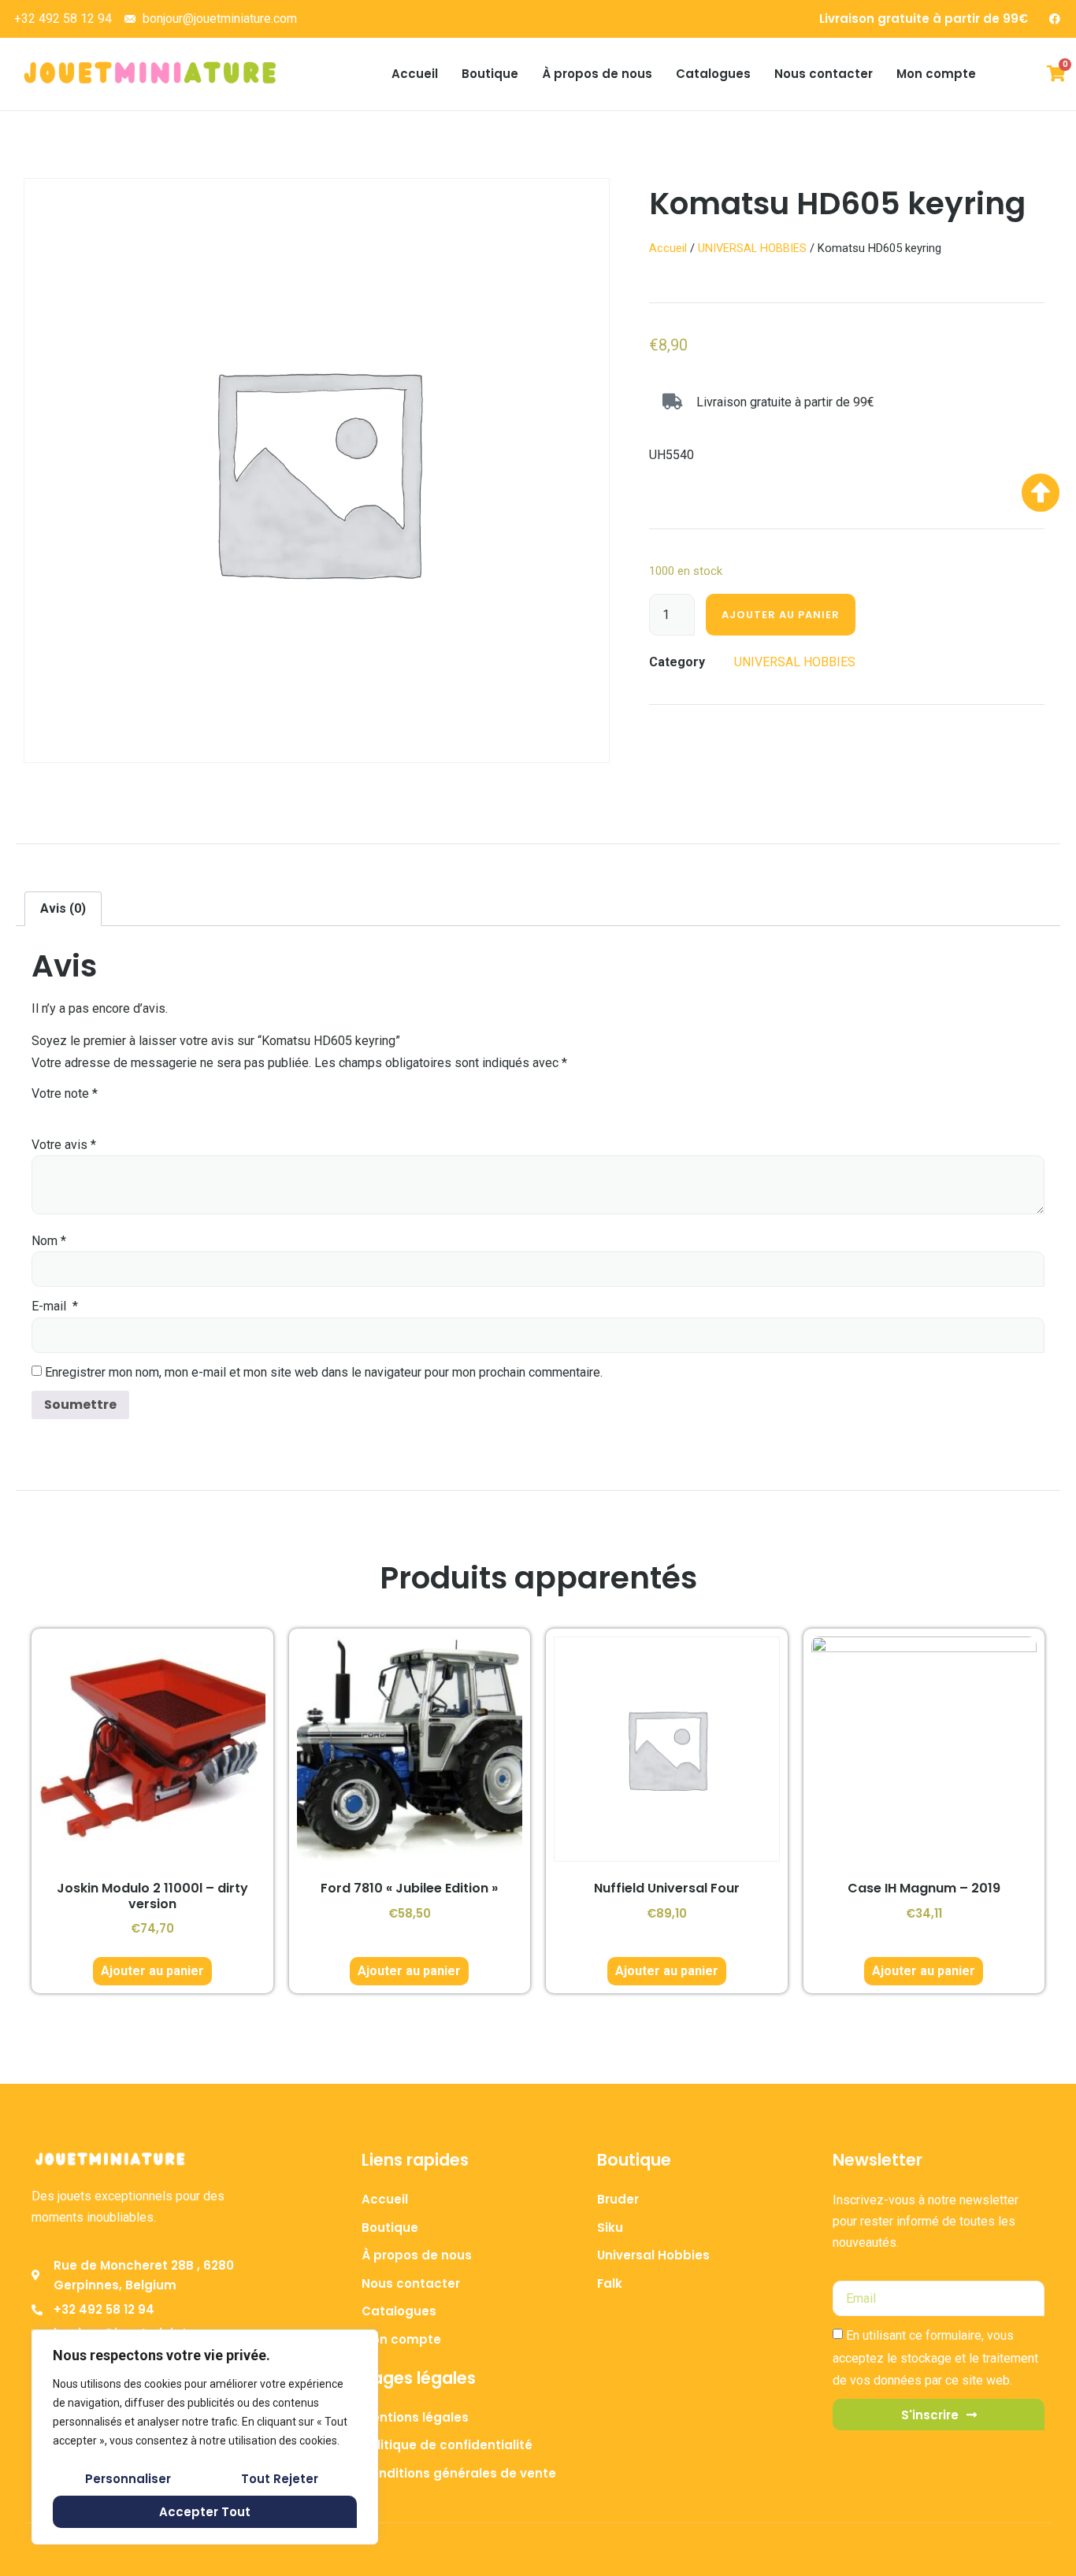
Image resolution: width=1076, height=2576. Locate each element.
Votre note (65, 1093)
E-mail (55, 1306)
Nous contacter (824, 74)
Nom (49, 1241)
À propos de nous (597, 74)
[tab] (63, 909)
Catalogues (713, 74)
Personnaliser (128, 2479)
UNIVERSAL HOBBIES (752, 248)
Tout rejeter (280, 2479)
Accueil (415, 74)
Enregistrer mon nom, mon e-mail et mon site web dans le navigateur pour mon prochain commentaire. (324, 1372)
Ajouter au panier (781, 615)
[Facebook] (1055, 19)
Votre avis (64, 1145)
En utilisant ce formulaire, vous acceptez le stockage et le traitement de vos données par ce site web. (935, 2358)
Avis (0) (63, 908)
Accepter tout (205, 2512)
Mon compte (936, 74)
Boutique (490, 74)
